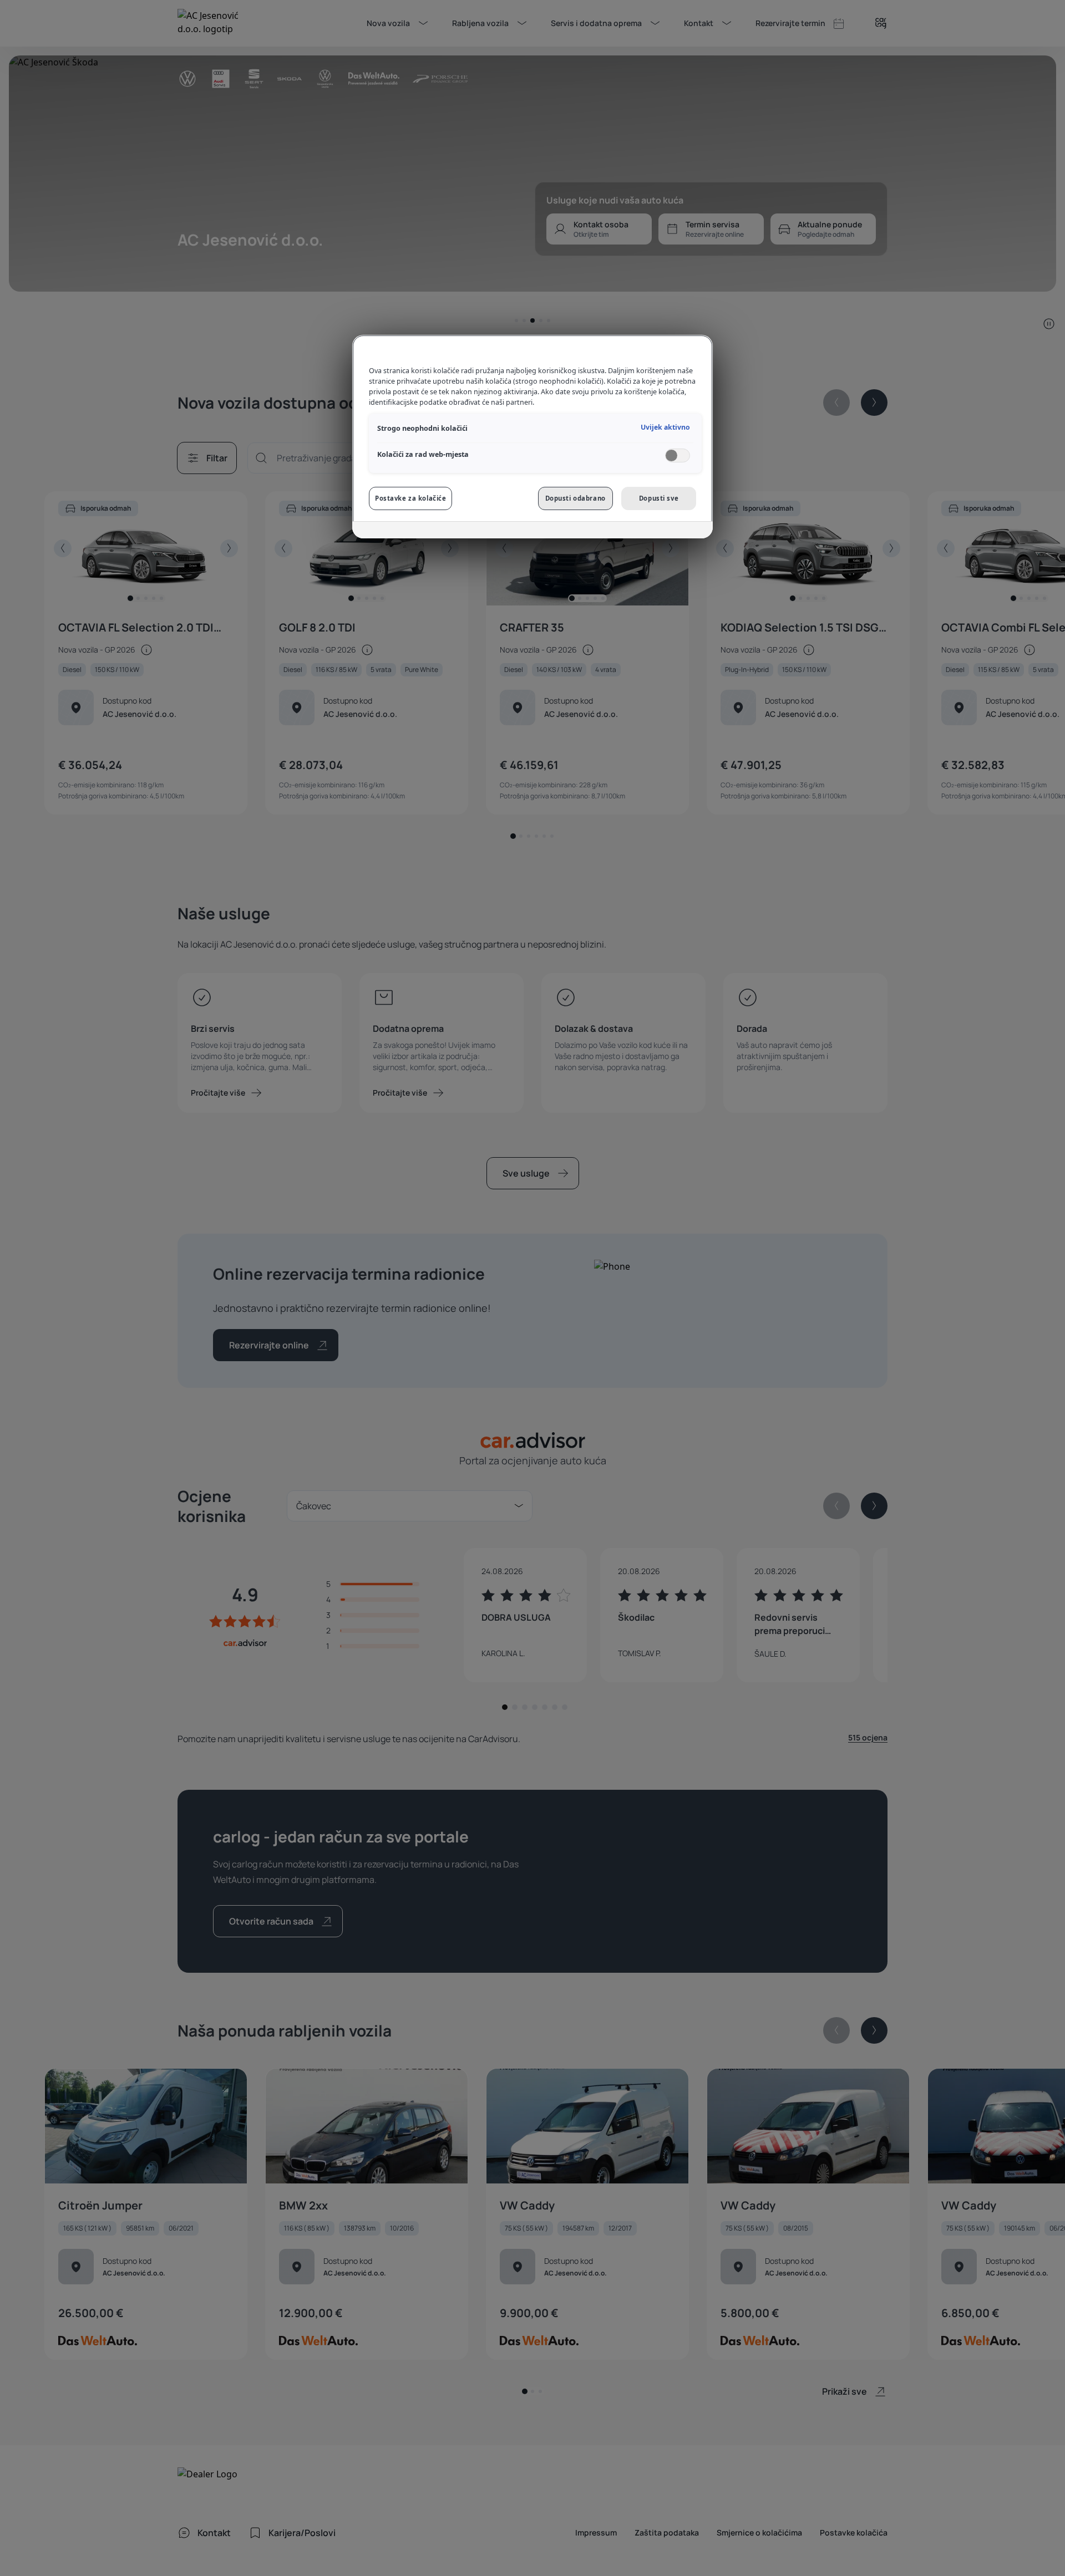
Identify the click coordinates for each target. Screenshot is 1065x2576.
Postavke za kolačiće (410, 498)
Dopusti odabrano (575, 498)
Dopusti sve (659, 498)
